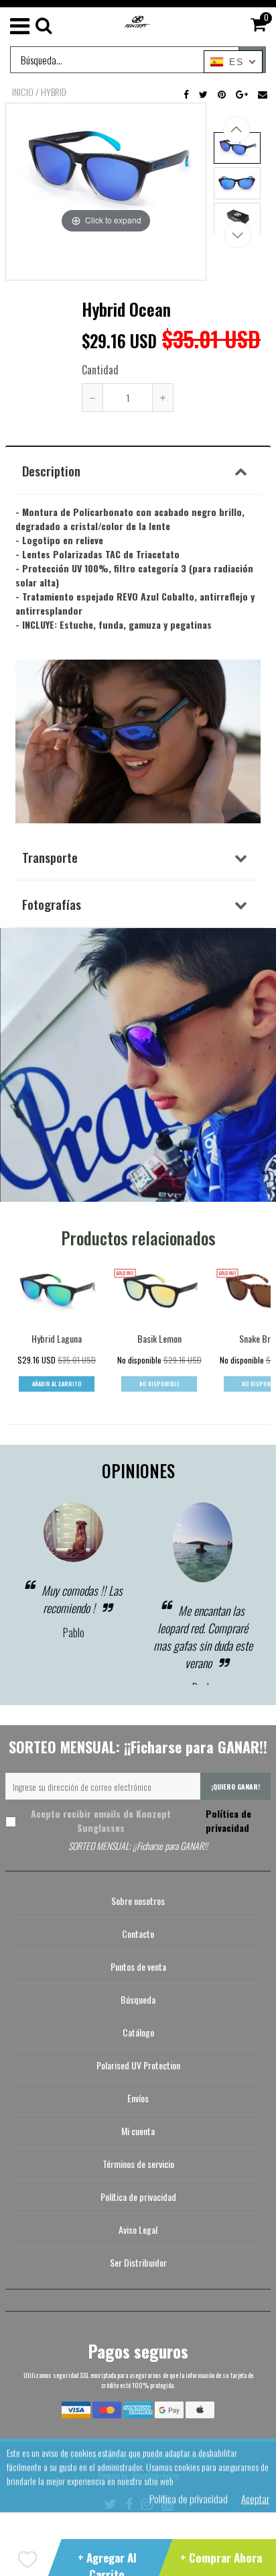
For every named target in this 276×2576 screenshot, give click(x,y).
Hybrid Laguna (57, 1338)
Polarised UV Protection (138, 2065)
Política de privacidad (227, 1820)
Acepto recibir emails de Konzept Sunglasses (141, 1820)
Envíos (138, 2098)
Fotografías (52, 904)
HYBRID (54, 92)
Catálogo (138, 2032)
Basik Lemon (159, 1338)
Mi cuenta (138, 2131)
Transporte (50, 857)
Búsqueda (138, 1999)
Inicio (23, 92)
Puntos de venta (138, 1966)
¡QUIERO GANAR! (235, 1787)
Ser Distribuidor (138, 2262)
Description (51, 470)
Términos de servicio (138, 2164)
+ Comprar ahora (221, 2558)
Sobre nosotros (138, 1901)
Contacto (138, 1934)
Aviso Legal (138, 2229)
